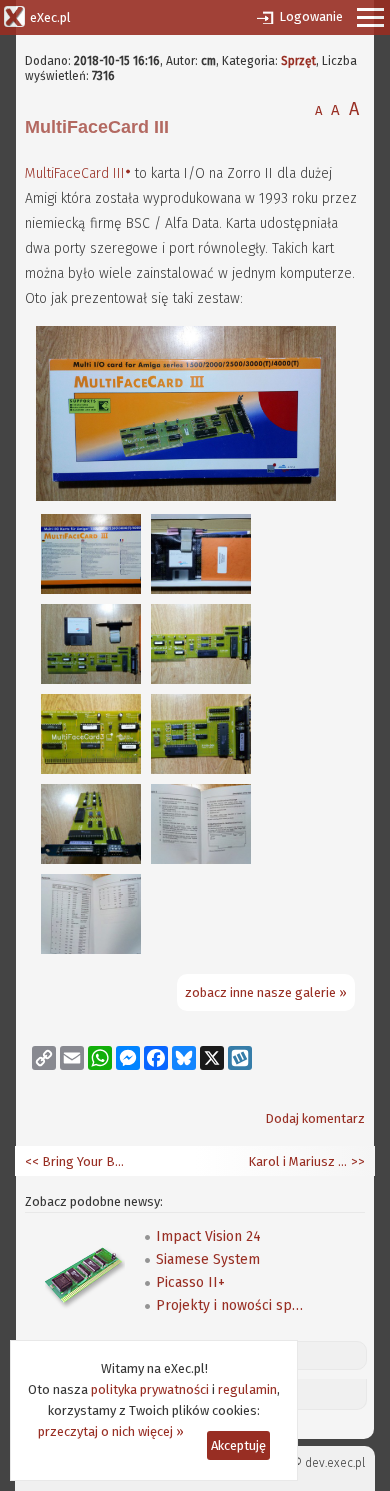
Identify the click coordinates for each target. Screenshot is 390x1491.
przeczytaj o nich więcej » (111, 1431)
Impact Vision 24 (208, 1236)
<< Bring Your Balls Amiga (75, 1161)
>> (356, 1161)
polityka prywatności (150, 1389)
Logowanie (311, 16)
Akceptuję (238, 1445)
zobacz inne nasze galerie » (266, 992)
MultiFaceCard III (75, 173)
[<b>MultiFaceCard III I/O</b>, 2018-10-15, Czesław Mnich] (186, 496)
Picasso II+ (190, 1282)
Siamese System (208, 1259)
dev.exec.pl (335, 1463)
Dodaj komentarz (315, 1118)
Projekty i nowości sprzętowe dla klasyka (231, 1305)
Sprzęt (298, 61)
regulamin (247, 1389)
